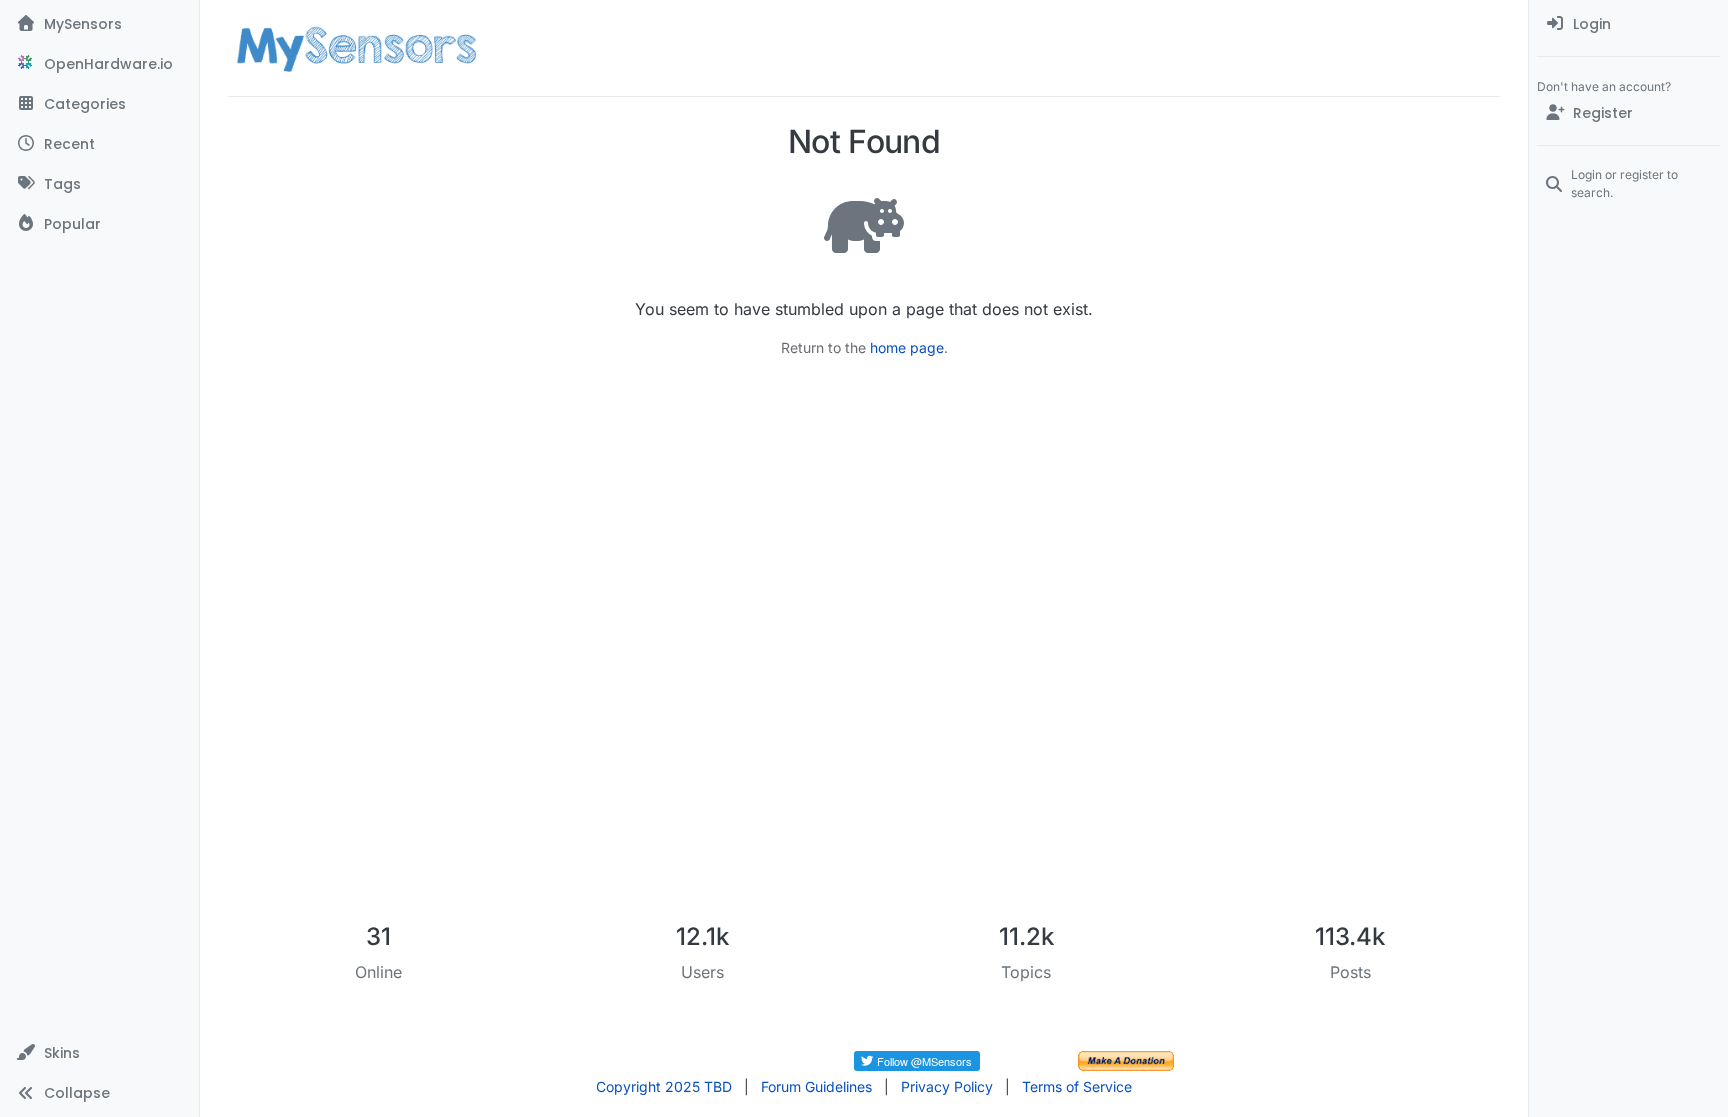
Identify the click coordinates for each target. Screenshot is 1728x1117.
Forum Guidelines (816, 1086)
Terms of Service (1077, 1086)
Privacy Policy (947, 1086)
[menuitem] (1628, 24)
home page (907, 347)
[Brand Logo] (356, 48)
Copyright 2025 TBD (664, 1086)
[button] (99, 1053)
